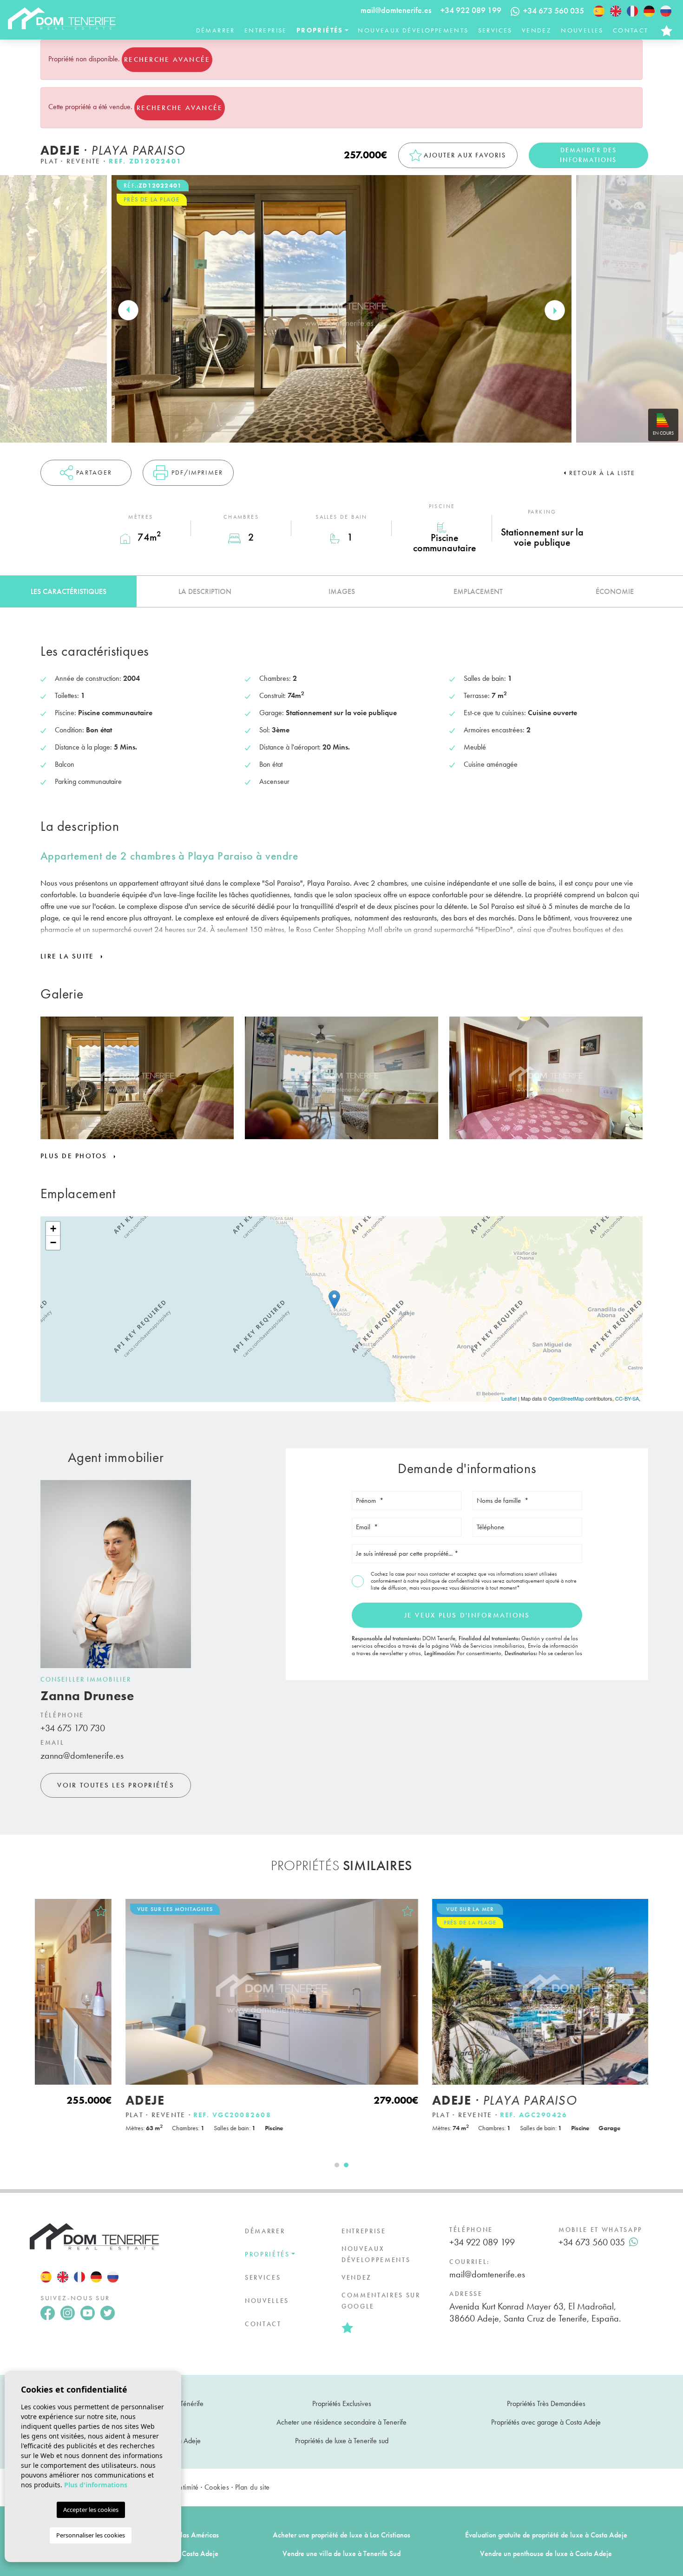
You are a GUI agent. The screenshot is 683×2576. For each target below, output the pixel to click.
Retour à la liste (602, 473)
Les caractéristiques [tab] (69, 591)
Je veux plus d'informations (467, 1615)
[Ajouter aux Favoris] (324, 1911)
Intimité (188, 2487)
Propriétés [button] (320, 30)
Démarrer (216, 30)
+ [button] (53, 1229)
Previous (128, 310)
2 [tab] (346, 2165)
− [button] (53, 1242)
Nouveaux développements (413, 30)
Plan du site (253, 2487)
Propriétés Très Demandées (546, 2403)
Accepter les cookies (91, 2510)
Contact (631, 30)
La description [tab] (205, 591)
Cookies (217, 2487)
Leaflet (509, 1398)
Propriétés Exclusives (342, 2403)
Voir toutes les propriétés (116, 1785)
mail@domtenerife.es (396, 10)
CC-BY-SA (627, 1398)
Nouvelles (582, 30)
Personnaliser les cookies (91, 2535)
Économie (615, 591)
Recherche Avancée (167, 59)
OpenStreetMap (566, 1398)
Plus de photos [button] (75, 1156)
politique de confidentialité (451, 1581)
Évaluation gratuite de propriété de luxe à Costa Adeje (546, 2535)
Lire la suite (69, 956)
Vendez (537, 30)
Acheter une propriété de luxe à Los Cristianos (341, 2535)
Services (495, 30)
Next (555, 310)
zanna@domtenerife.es (82, 1755)
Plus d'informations (96, 2485)
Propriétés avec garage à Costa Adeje (546, 2422)
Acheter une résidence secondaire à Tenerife (341, 2422)
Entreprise (266, 30)
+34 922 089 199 (471, 10)
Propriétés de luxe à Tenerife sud (342, 2441)
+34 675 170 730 (73, 1728)
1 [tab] (337, 2165)
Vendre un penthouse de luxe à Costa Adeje (546, 2553)
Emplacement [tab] (478, 591)
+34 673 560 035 (592, 2242)
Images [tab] (342, 591)
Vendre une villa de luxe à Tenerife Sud (341, 2553)
